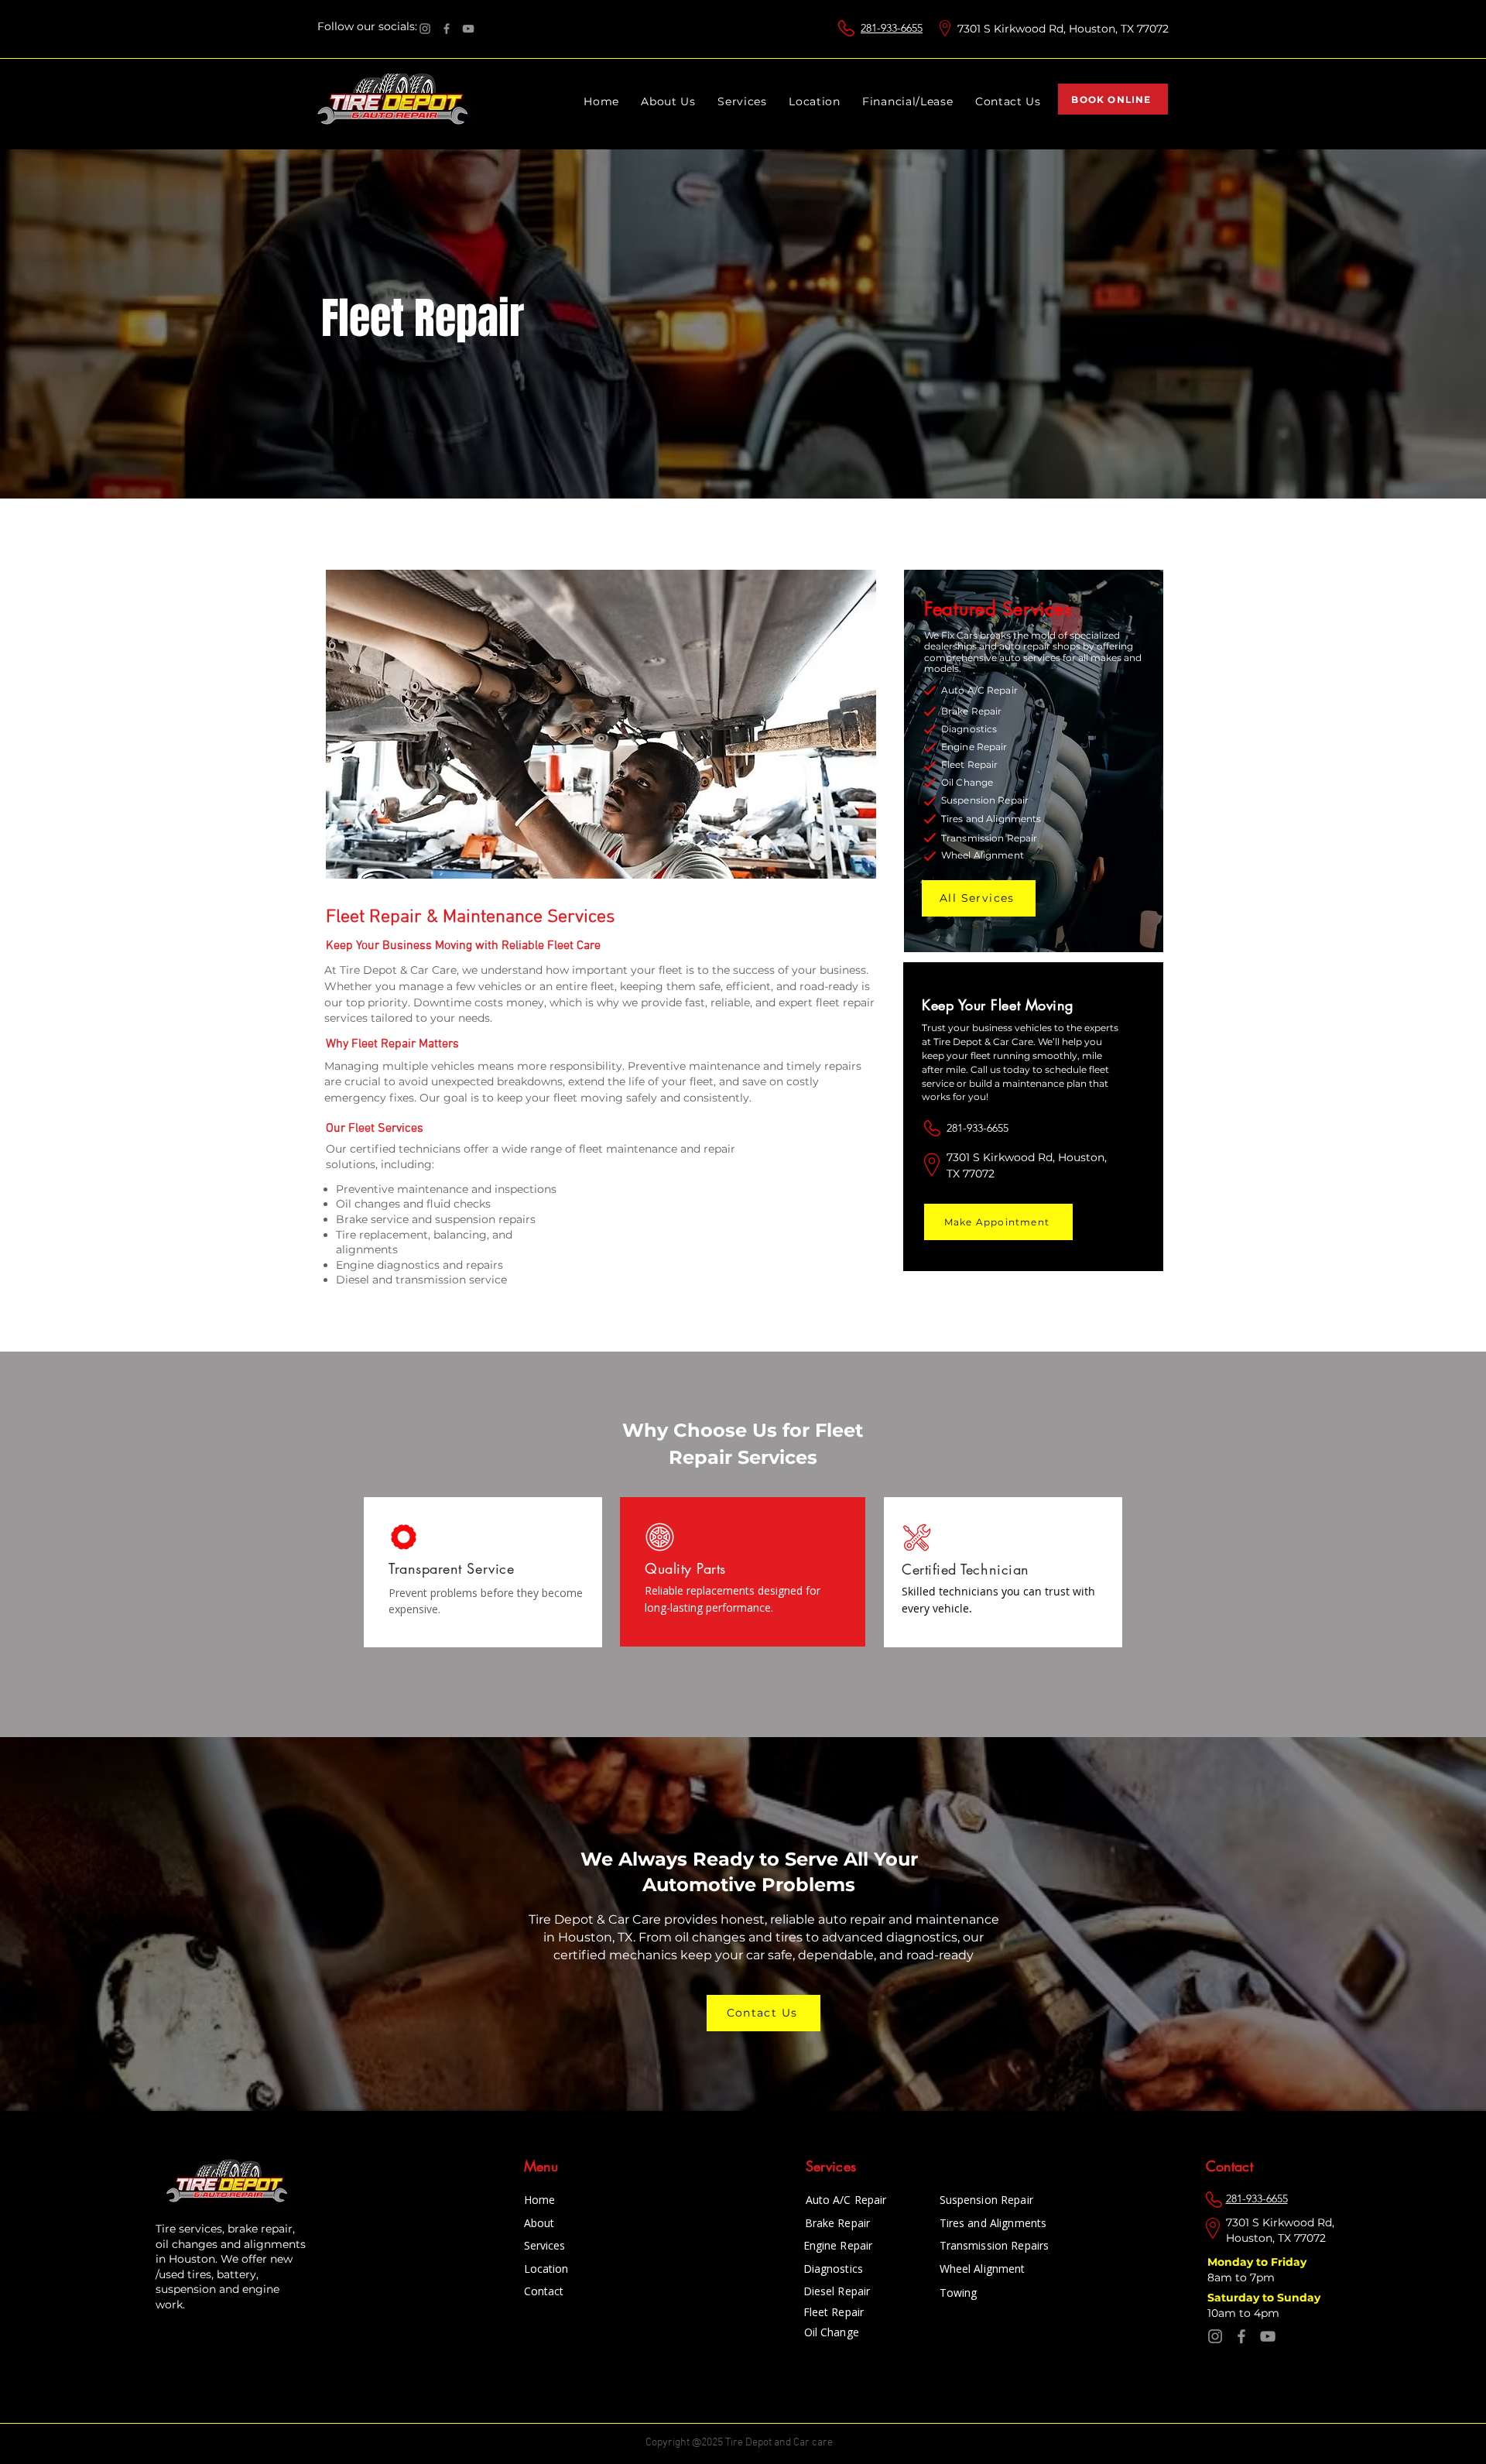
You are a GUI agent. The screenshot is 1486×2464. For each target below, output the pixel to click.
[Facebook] (447, 29)
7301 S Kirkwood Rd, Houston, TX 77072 (1063, 29)
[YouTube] (468, 29)
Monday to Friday (1258, 2262)
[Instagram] (425, 29)
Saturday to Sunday (1265, 2298)
